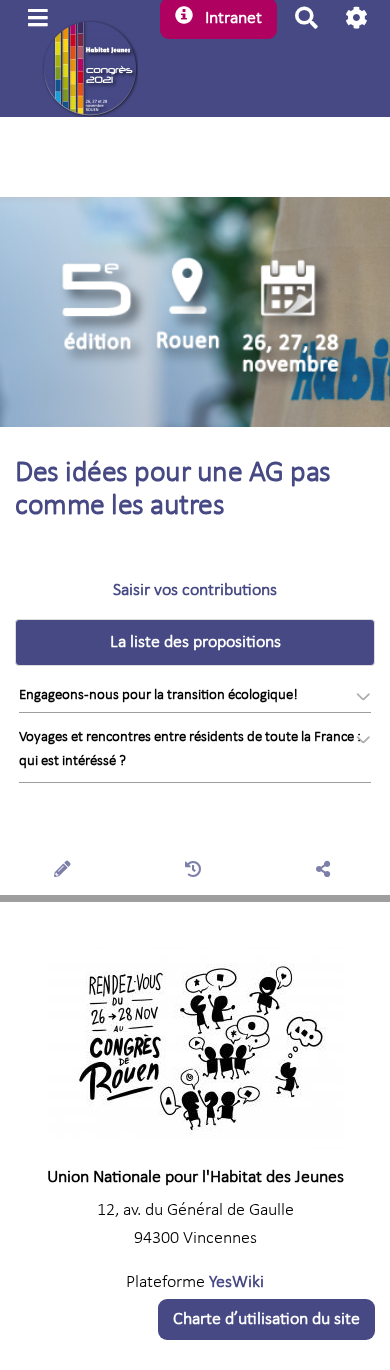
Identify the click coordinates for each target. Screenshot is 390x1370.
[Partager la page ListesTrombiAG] (325, 872)
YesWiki (236, 1282)
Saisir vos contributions (195, 590)
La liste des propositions (195, 642)
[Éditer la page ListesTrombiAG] (65, 872)
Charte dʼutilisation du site (266, 1319)
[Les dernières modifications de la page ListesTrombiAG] (196, 872)
